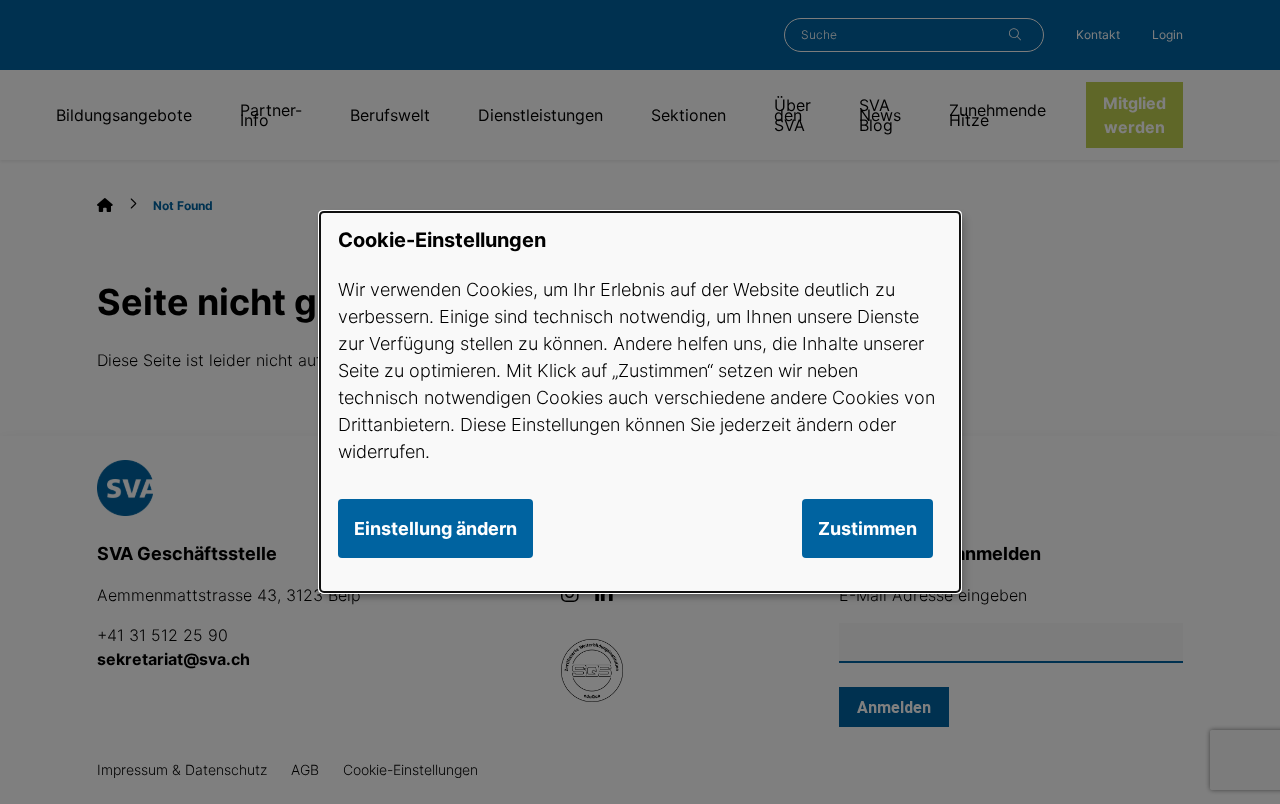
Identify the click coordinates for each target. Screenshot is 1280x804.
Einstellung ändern (435, 528)
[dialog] (640, 402)
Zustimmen (867, 528)
